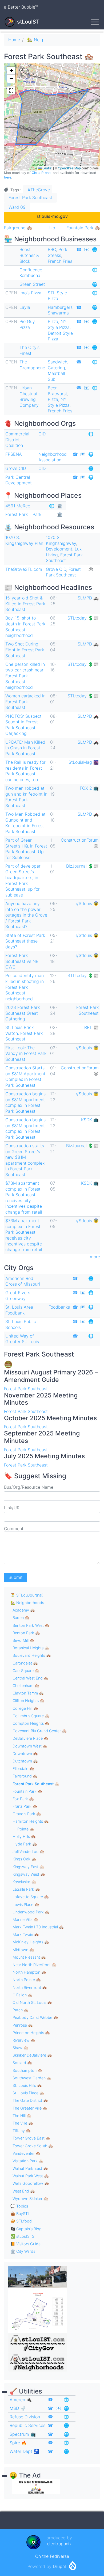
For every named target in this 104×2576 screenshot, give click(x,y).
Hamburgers (60, 307)
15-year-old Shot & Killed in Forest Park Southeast (25, 604)
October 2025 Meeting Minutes (50, 1418)
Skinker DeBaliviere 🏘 (32, 2055)
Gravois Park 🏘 (27, 1814)
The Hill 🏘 (22, 2116)
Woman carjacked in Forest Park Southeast (25, 702)
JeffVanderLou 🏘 (28, 1851)
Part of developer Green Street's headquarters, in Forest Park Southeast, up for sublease (23, 880)
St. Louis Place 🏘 (28, 2093)
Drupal (59, 2566)
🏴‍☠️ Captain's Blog (26, 2229)
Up (52, 228)
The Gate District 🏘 (30, 2100)
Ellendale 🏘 (23, 1768)
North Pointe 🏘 (27, 1980)
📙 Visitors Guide (25, 2244)
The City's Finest (29, 350)
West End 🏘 (24, 2191)
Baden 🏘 (21, 1618)
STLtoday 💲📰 (83, 618)
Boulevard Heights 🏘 (32, 1655)
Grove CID (16, 468)
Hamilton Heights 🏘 (31, 1821)
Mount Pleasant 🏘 (29, 1957)
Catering (56, 368)
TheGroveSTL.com (24, 569)
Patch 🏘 (21, 2010)
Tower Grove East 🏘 (31, 2138)
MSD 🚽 (18, 2408)
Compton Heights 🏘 (31, 1723)
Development (59, 549)
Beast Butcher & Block (29, 255)
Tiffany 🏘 (22, 2131)
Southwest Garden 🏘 (32, 2078)
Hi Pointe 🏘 (23, 1829)
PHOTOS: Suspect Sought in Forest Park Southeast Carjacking (23, 725)
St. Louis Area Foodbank (19, 1310)
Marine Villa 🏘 (25, 1919)
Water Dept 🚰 (24, 2451)
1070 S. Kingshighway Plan (24, 540)
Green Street (32, 284)
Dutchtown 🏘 (25, 1761)
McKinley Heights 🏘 (31, 1942)
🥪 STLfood (21, 2221)
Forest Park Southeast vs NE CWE (22, 961)
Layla (25, 307)
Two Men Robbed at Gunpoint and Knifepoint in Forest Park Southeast (25, 823)
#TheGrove (39, 190)
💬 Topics (19, 2206)
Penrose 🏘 (23, 2025)
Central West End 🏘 (31, 1678)
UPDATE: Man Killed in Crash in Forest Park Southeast (25, 748)
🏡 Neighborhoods (46, 40)
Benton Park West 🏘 (31, 1625)
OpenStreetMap (69, 168)
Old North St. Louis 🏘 (32, 2002)
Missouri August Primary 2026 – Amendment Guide (51, 1376)
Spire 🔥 (18, 2443)
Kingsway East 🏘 (28, 1867)
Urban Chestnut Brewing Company (29, 396)
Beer (52, 388)
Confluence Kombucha (31, 273)
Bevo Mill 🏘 (23, 1640)
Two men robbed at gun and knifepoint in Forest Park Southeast (26, 797)
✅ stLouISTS (22, 2236)
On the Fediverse (52, 2556)
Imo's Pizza (30, 293)
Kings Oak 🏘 (24, 1859)
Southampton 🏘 (27, 2070)
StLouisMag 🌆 (84, 762)
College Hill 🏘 (25, 1708)
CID (42, 434)
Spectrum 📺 (23, 2434)
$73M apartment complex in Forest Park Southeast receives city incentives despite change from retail (24, 1198)
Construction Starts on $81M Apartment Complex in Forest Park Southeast (25, 1076)
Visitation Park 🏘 (28, 2161)
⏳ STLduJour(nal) (27, 1595)
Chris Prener (42, 173)
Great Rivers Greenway (18, 1295)
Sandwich (57, 362)
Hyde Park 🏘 (25, 1844)
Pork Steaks (57, 252)
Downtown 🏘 (25, 1754)
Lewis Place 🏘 (26, 1904)
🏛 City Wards (23, 2251)
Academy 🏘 (24, 1610)
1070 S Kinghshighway (61, 540)
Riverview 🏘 (24, 2040)
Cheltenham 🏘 (26, 1686)
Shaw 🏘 (20, 2048)
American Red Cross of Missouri (23, 1281)
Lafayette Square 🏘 (31, 1897)
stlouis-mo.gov (52, 216)
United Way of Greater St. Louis (22, 1339)
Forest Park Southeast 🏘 (36, 1784)
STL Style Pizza (57, 296)
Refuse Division (25, 2417)
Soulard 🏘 (22, 2063)
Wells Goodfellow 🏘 (31, 2183)
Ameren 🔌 (21, 2400)
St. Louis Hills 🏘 (27, 2085)
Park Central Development (19, 480)
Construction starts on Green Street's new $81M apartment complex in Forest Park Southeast (25, 1160)
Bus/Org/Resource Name (29, 1487)
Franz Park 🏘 (25, 1806)
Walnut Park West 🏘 (31, 2176)
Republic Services (27, 2425)
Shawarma (58, 313)
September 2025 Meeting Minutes (42, 1437)
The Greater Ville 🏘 (30, 2108)
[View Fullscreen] (11, 90)
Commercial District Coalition (17, 440)
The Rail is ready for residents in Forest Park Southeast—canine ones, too (25, 771)
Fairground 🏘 (18, 228)
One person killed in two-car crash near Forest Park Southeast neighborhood (25, 676)
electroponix (59, 2544)
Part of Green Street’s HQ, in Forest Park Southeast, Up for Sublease (26, 849)
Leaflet (47, 168)
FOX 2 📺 (89, 788)
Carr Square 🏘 (26, 1671)
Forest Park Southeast (30, 197)
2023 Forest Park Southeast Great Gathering (23, 1013)
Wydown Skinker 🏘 (30, 2199)
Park (37, 514)
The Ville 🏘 (23, 2123)
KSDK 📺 (90, 1120)
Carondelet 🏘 (25, 1663)
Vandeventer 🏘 (27, 2153)
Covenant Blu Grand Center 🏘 (40, 1731)
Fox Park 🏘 (23, 1799)
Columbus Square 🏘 (31, 1716)
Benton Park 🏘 (26, 1633)
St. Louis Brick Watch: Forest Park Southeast (24, 1033)
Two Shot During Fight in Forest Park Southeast (25, 650)
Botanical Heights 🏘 (31, 1648)
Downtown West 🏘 (30, 1746)
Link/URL (13, 1508)
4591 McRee (18, 506)
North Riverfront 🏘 (30, 1987)
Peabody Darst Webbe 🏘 (35, 2017)
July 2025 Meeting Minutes (44, 1456)
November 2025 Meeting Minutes (41, 1399)
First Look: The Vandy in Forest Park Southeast (26, 1053)
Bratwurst (57, 394)
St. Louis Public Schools (21, 1324)
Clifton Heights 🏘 (29, 1701)
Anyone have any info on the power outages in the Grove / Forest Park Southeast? (26, 915)
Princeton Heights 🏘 (31, 2033)
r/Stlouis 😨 (87, 903)
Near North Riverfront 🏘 (35, 1965)
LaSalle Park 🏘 (26, 1889)
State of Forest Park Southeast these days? (25, 941)
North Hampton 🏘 (29, 1972)
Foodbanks (59, 1307)
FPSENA (14, 454)
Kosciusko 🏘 (24, 1882)
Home (14, 40)
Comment (14, 1529)
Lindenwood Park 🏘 (31, 1912)
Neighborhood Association (53, 457)
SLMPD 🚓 (88, 598)
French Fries (60, 261)
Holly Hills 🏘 (24, 1836)
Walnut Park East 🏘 (30, 2168)
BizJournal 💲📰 (82, 866)
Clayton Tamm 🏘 (28, 1693)
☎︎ (79, 249)
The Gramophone (32, 365)
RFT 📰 (91, 1027)
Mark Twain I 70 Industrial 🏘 (38, 1927)
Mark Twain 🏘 (26, 1934)
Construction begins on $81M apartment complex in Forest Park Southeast (25, 1102)
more (95, 1257)
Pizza (53, 321)
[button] (11, 71)
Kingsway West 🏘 (29, 1874)
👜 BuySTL (20, 2214)
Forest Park (17, 514)
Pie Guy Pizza (27, 324)
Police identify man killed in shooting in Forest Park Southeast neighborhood (25, 987)
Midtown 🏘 (23, 1950)
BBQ (52, 249)
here (8, 177)
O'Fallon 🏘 (23, 1995)
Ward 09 (17, 207)
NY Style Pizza (59, 324)
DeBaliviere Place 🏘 (31, 1738)
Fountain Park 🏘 (83, 228)
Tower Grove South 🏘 (33, 2146)
